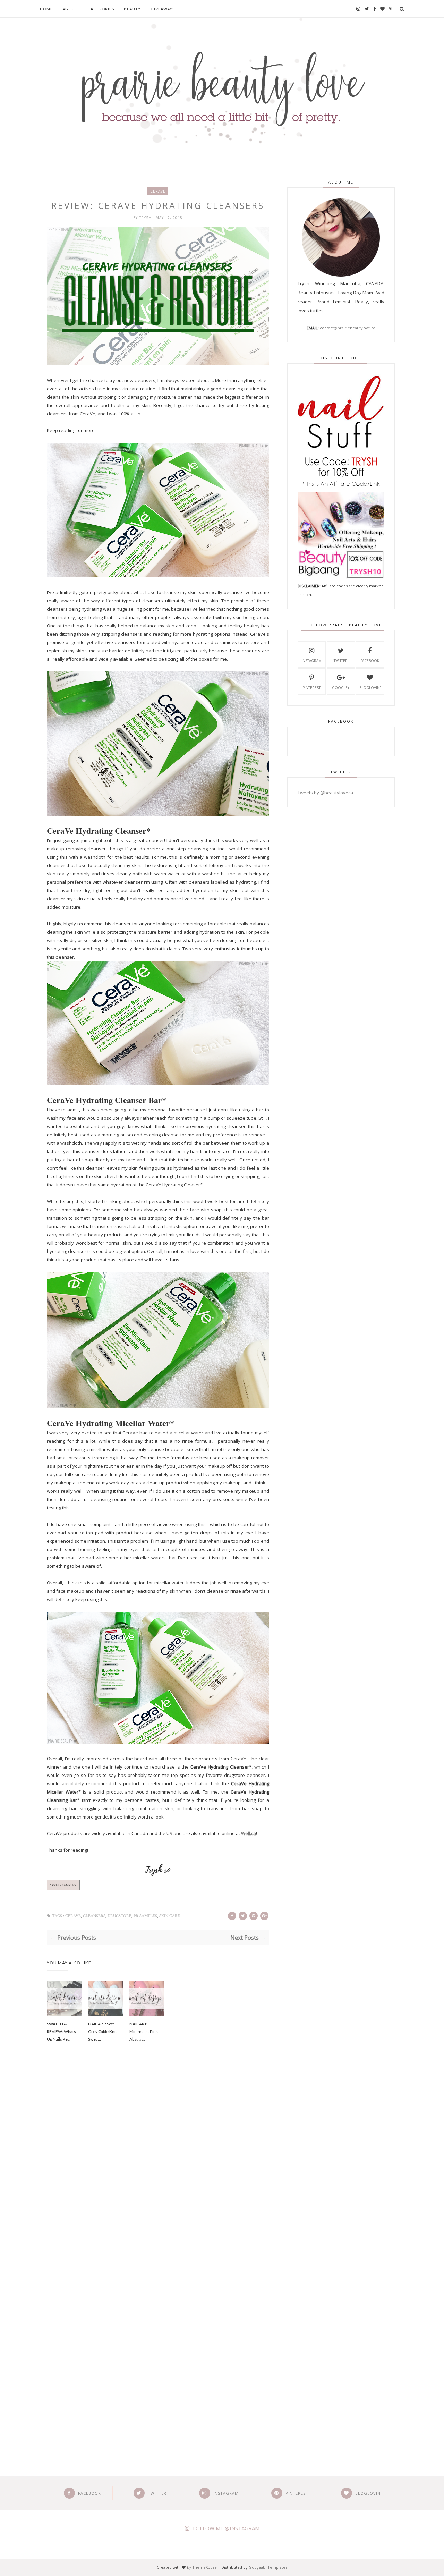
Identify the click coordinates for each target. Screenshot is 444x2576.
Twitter (341, 661)
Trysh (146, 218)
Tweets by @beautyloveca (325, 793)
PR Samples (145, 1916)
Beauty (132, 9)
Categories (101, 9)
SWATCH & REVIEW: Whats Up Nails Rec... (61, 2031)
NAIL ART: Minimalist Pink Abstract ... (144, 2031)
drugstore (119, 1916)
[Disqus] (158, 2166)
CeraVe (158, 191)
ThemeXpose (204, 2567)
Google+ (341, 688)
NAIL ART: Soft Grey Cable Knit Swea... (103, 2031)
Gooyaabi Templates (268, 2567)
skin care (170, 1916)
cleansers (94, 1916)
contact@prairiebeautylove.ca (348, 328)
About (70, 9)
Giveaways (163, 9)
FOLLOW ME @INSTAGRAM (226, 2528)
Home (46, 9)
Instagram (311, 661)
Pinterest (311, 688)
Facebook (370, 661)
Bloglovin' (370, 688)
